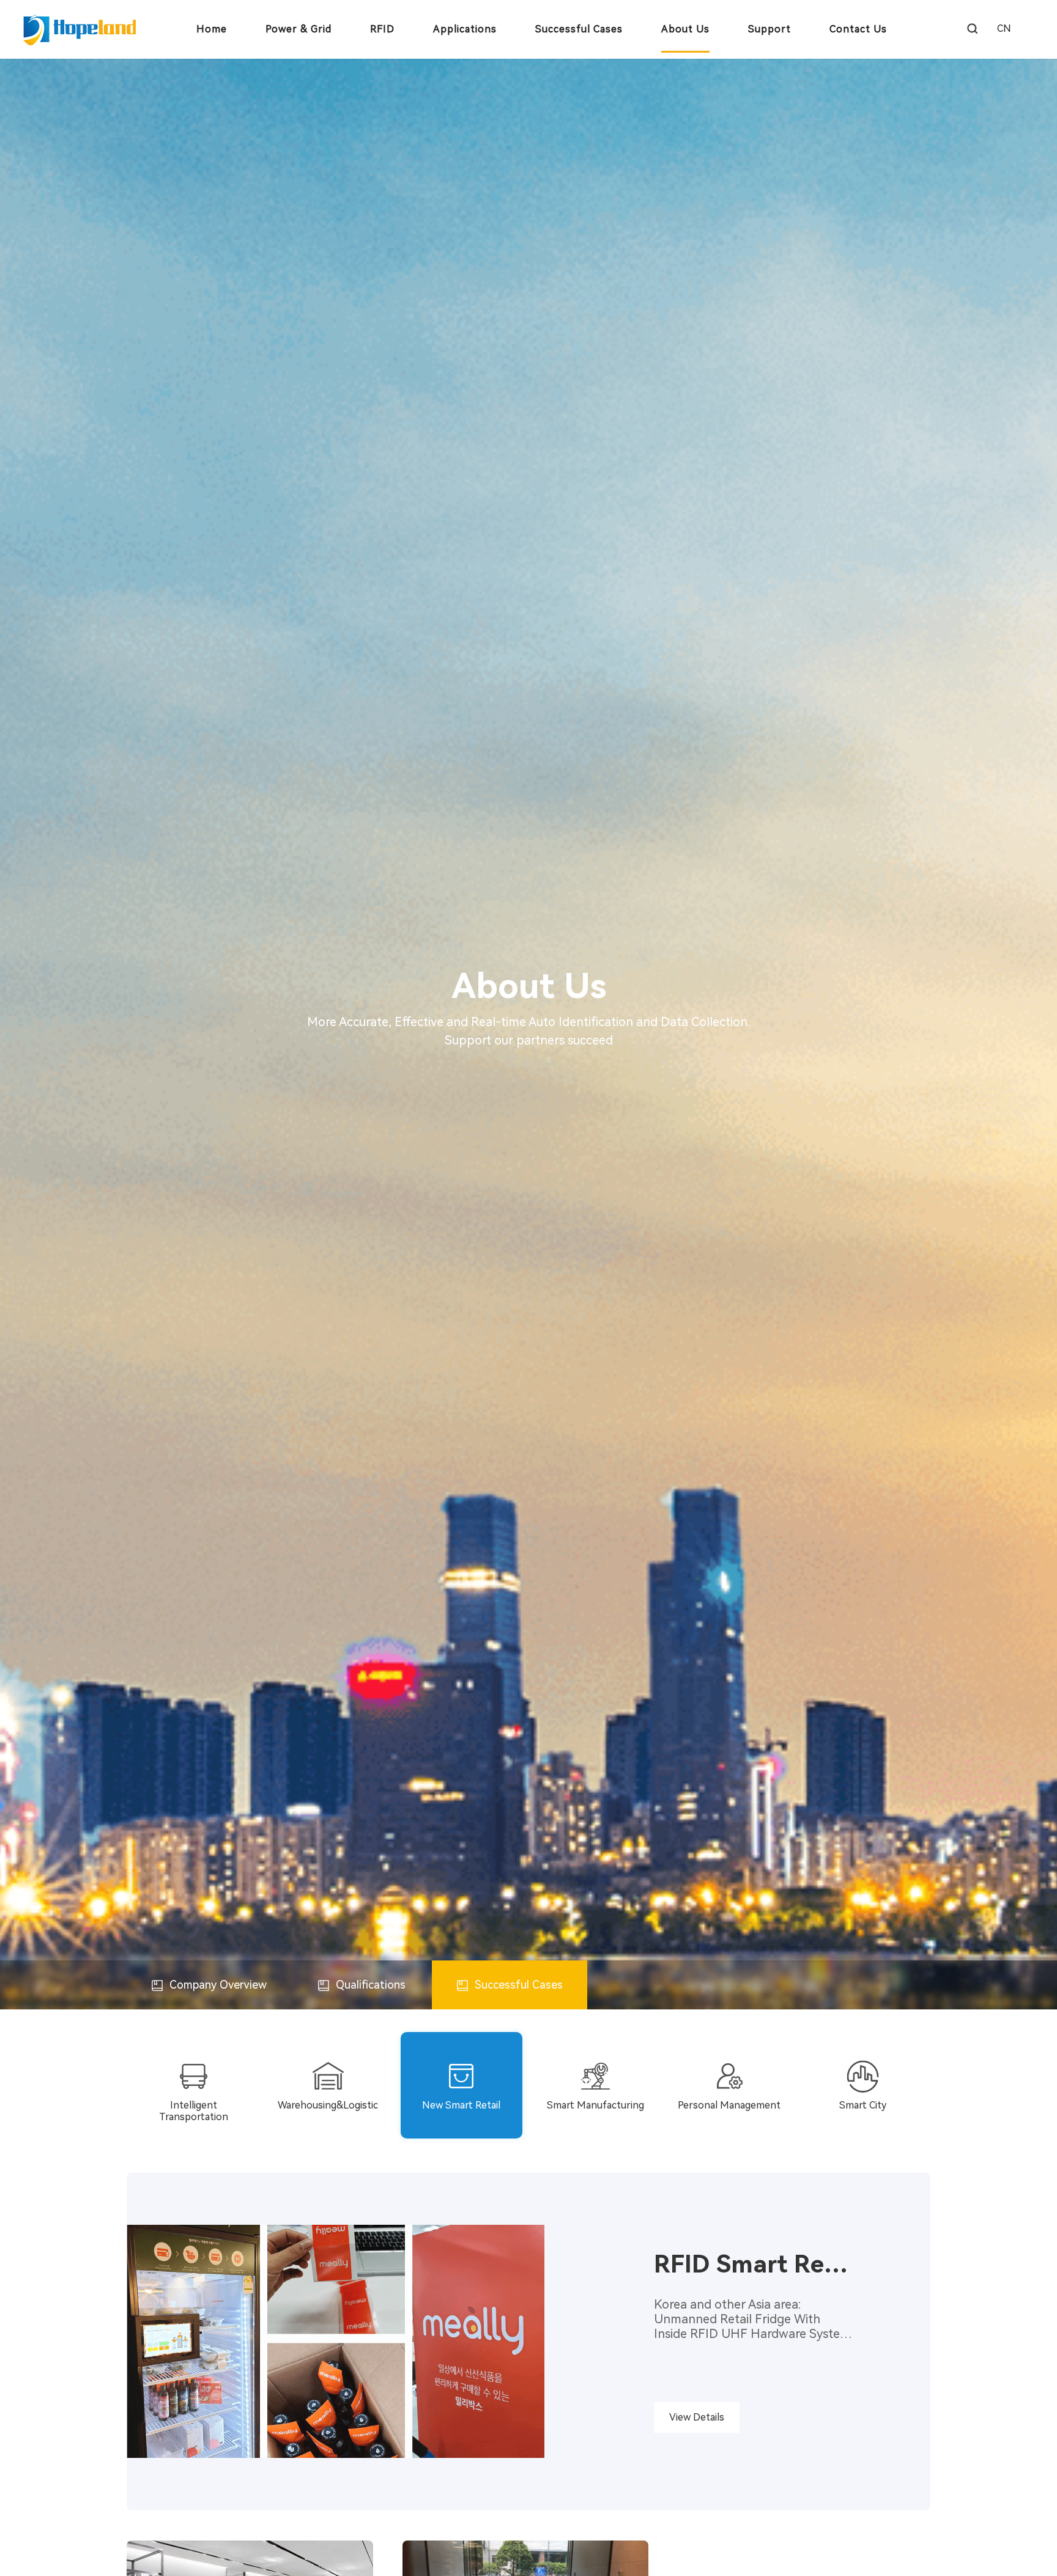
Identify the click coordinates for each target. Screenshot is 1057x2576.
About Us (685, 29)
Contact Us (858, 29)
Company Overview (217, 1985)
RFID (382, 29)
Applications (465, 29)
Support (770, 29)
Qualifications (369, 1985)
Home (212, 29)
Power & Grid (299, 29)
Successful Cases (579, 29)
